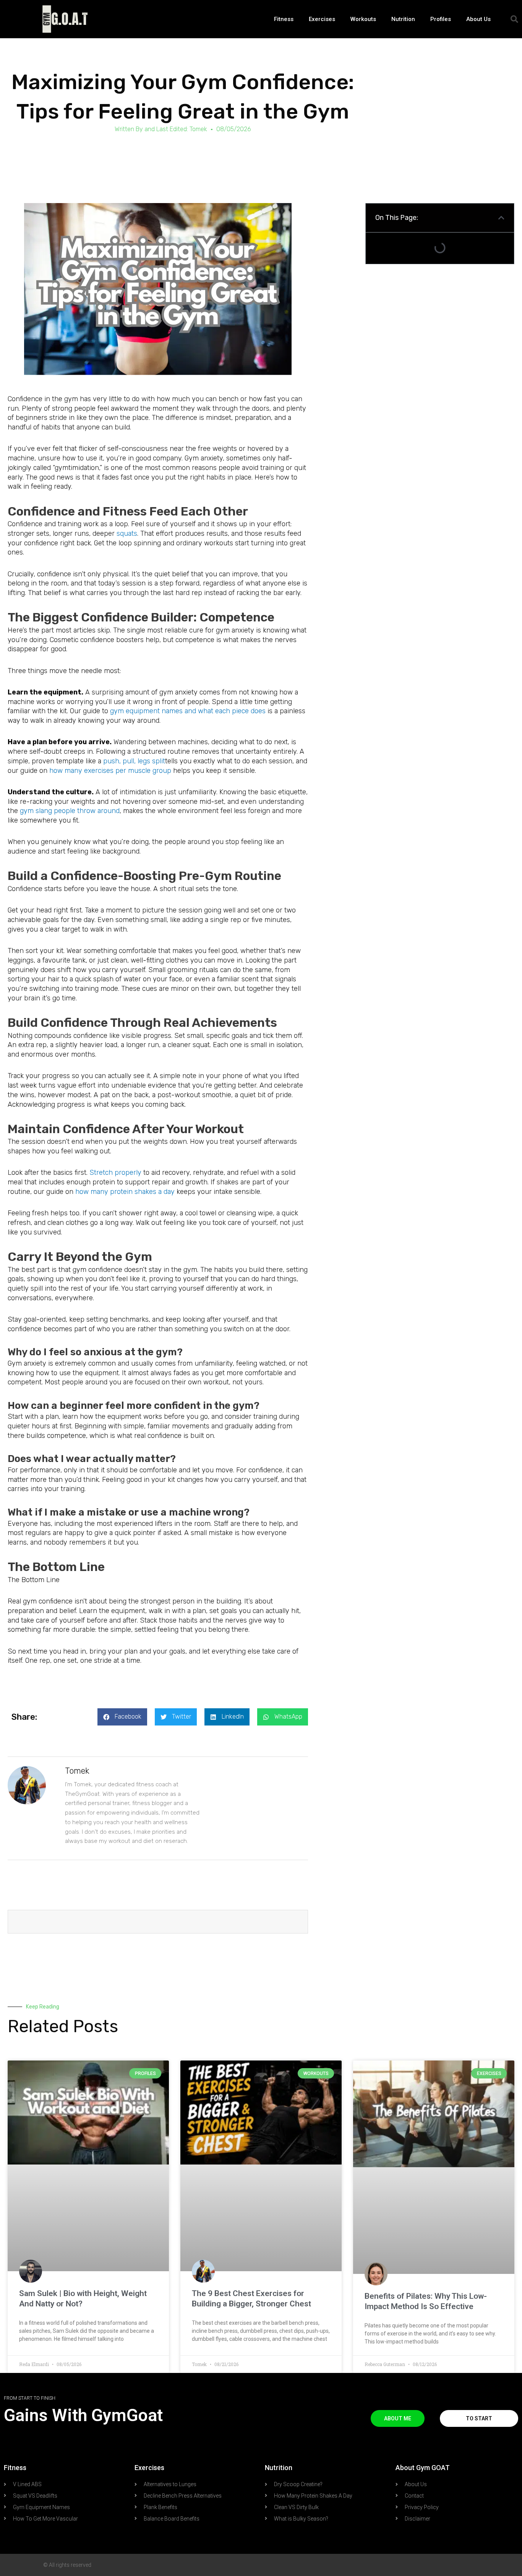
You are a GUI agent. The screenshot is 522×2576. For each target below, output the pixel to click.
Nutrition (403, 19)
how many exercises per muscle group (110, 771)
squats (127, 533)
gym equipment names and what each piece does (188, 711)
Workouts (363, 19)
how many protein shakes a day (125, 1192)
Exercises (322, 19)
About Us (478, 19)
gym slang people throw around (70, 811)
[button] (514, 19)
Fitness (284, 19)
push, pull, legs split (134, 761)
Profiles (441, 19)
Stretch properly (115, 1173)
